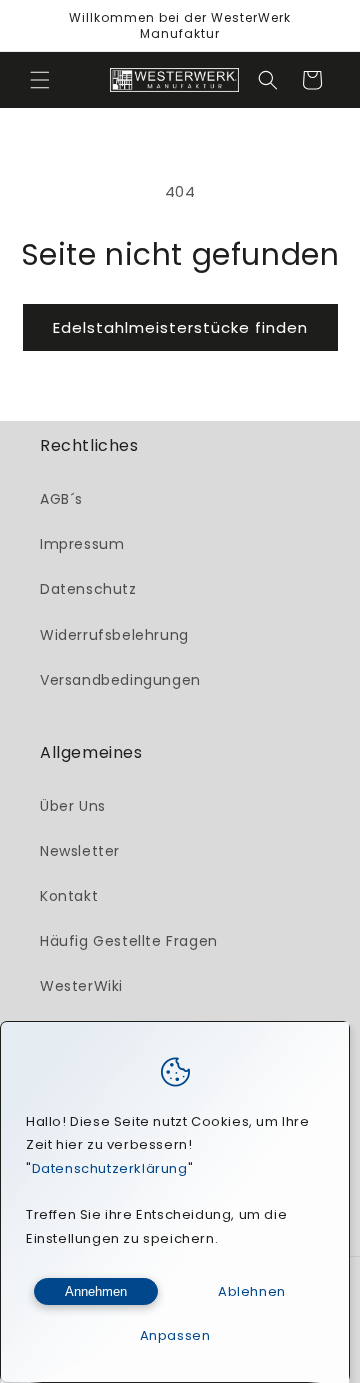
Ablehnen (252, 1291)
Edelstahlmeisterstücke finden (180, 327)
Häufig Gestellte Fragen (129, 941)
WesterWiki (81, 986)
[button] (40, 80)
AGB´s (61, 499)
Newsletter (80, 851)
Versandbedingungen (120, 680)
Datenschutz (88, 589)
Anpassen (175, 1335)
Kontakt (69, 896)
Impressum (82, 544)
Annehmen (96, 1291)
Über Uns (73, 806)
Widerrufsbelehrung (114, 635)
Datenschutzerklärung (110, 1168)
